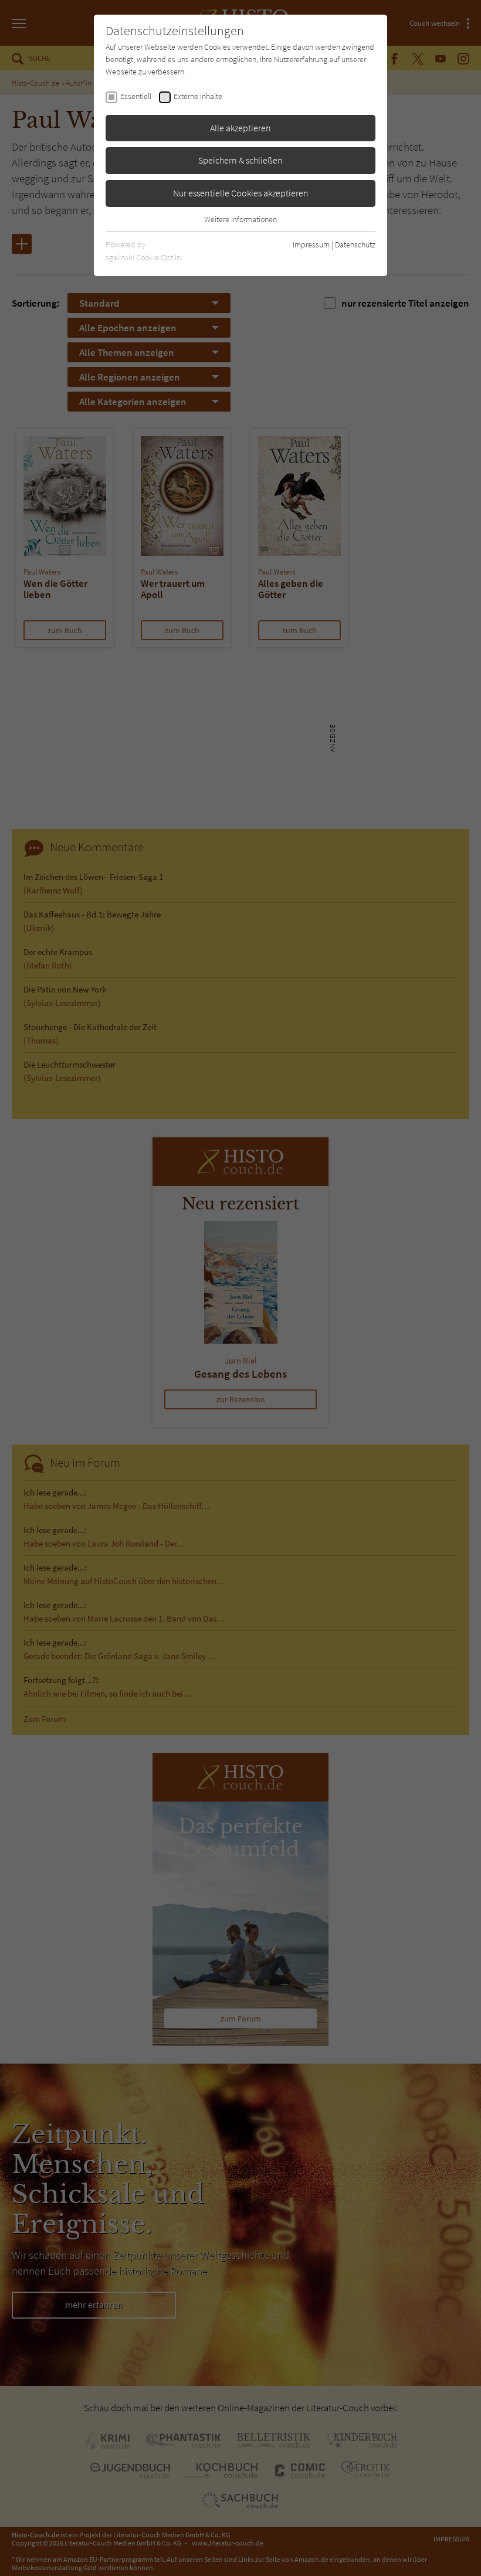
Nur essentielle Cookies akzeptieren (241, 193)
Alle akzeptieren (240, 128)
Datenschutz (355, 244)
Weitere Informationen (240, 219)
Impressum (311, 244)
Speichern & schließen (240, 160)
